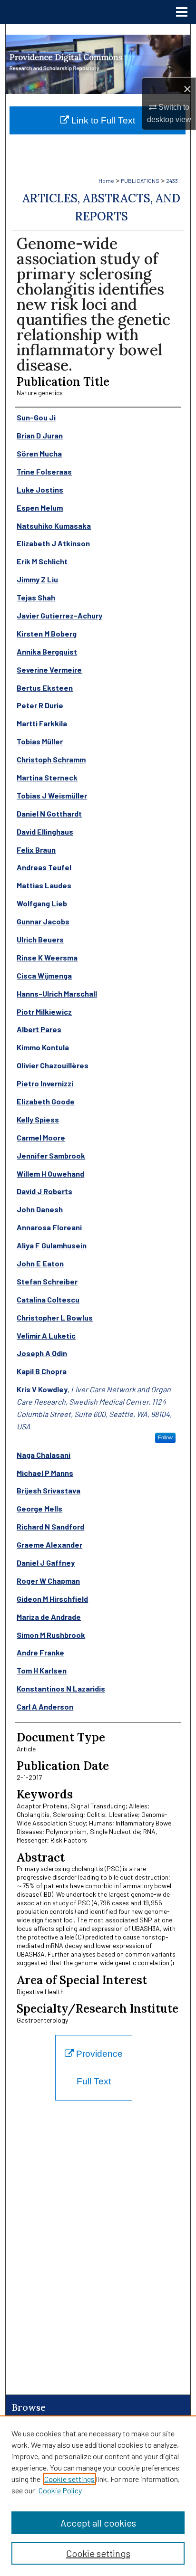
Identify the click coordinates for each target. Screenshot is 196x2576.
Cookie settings (69, 2479)
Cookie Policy (60, 2490)
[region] (98, 2496)
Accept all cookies (98, 2523)
